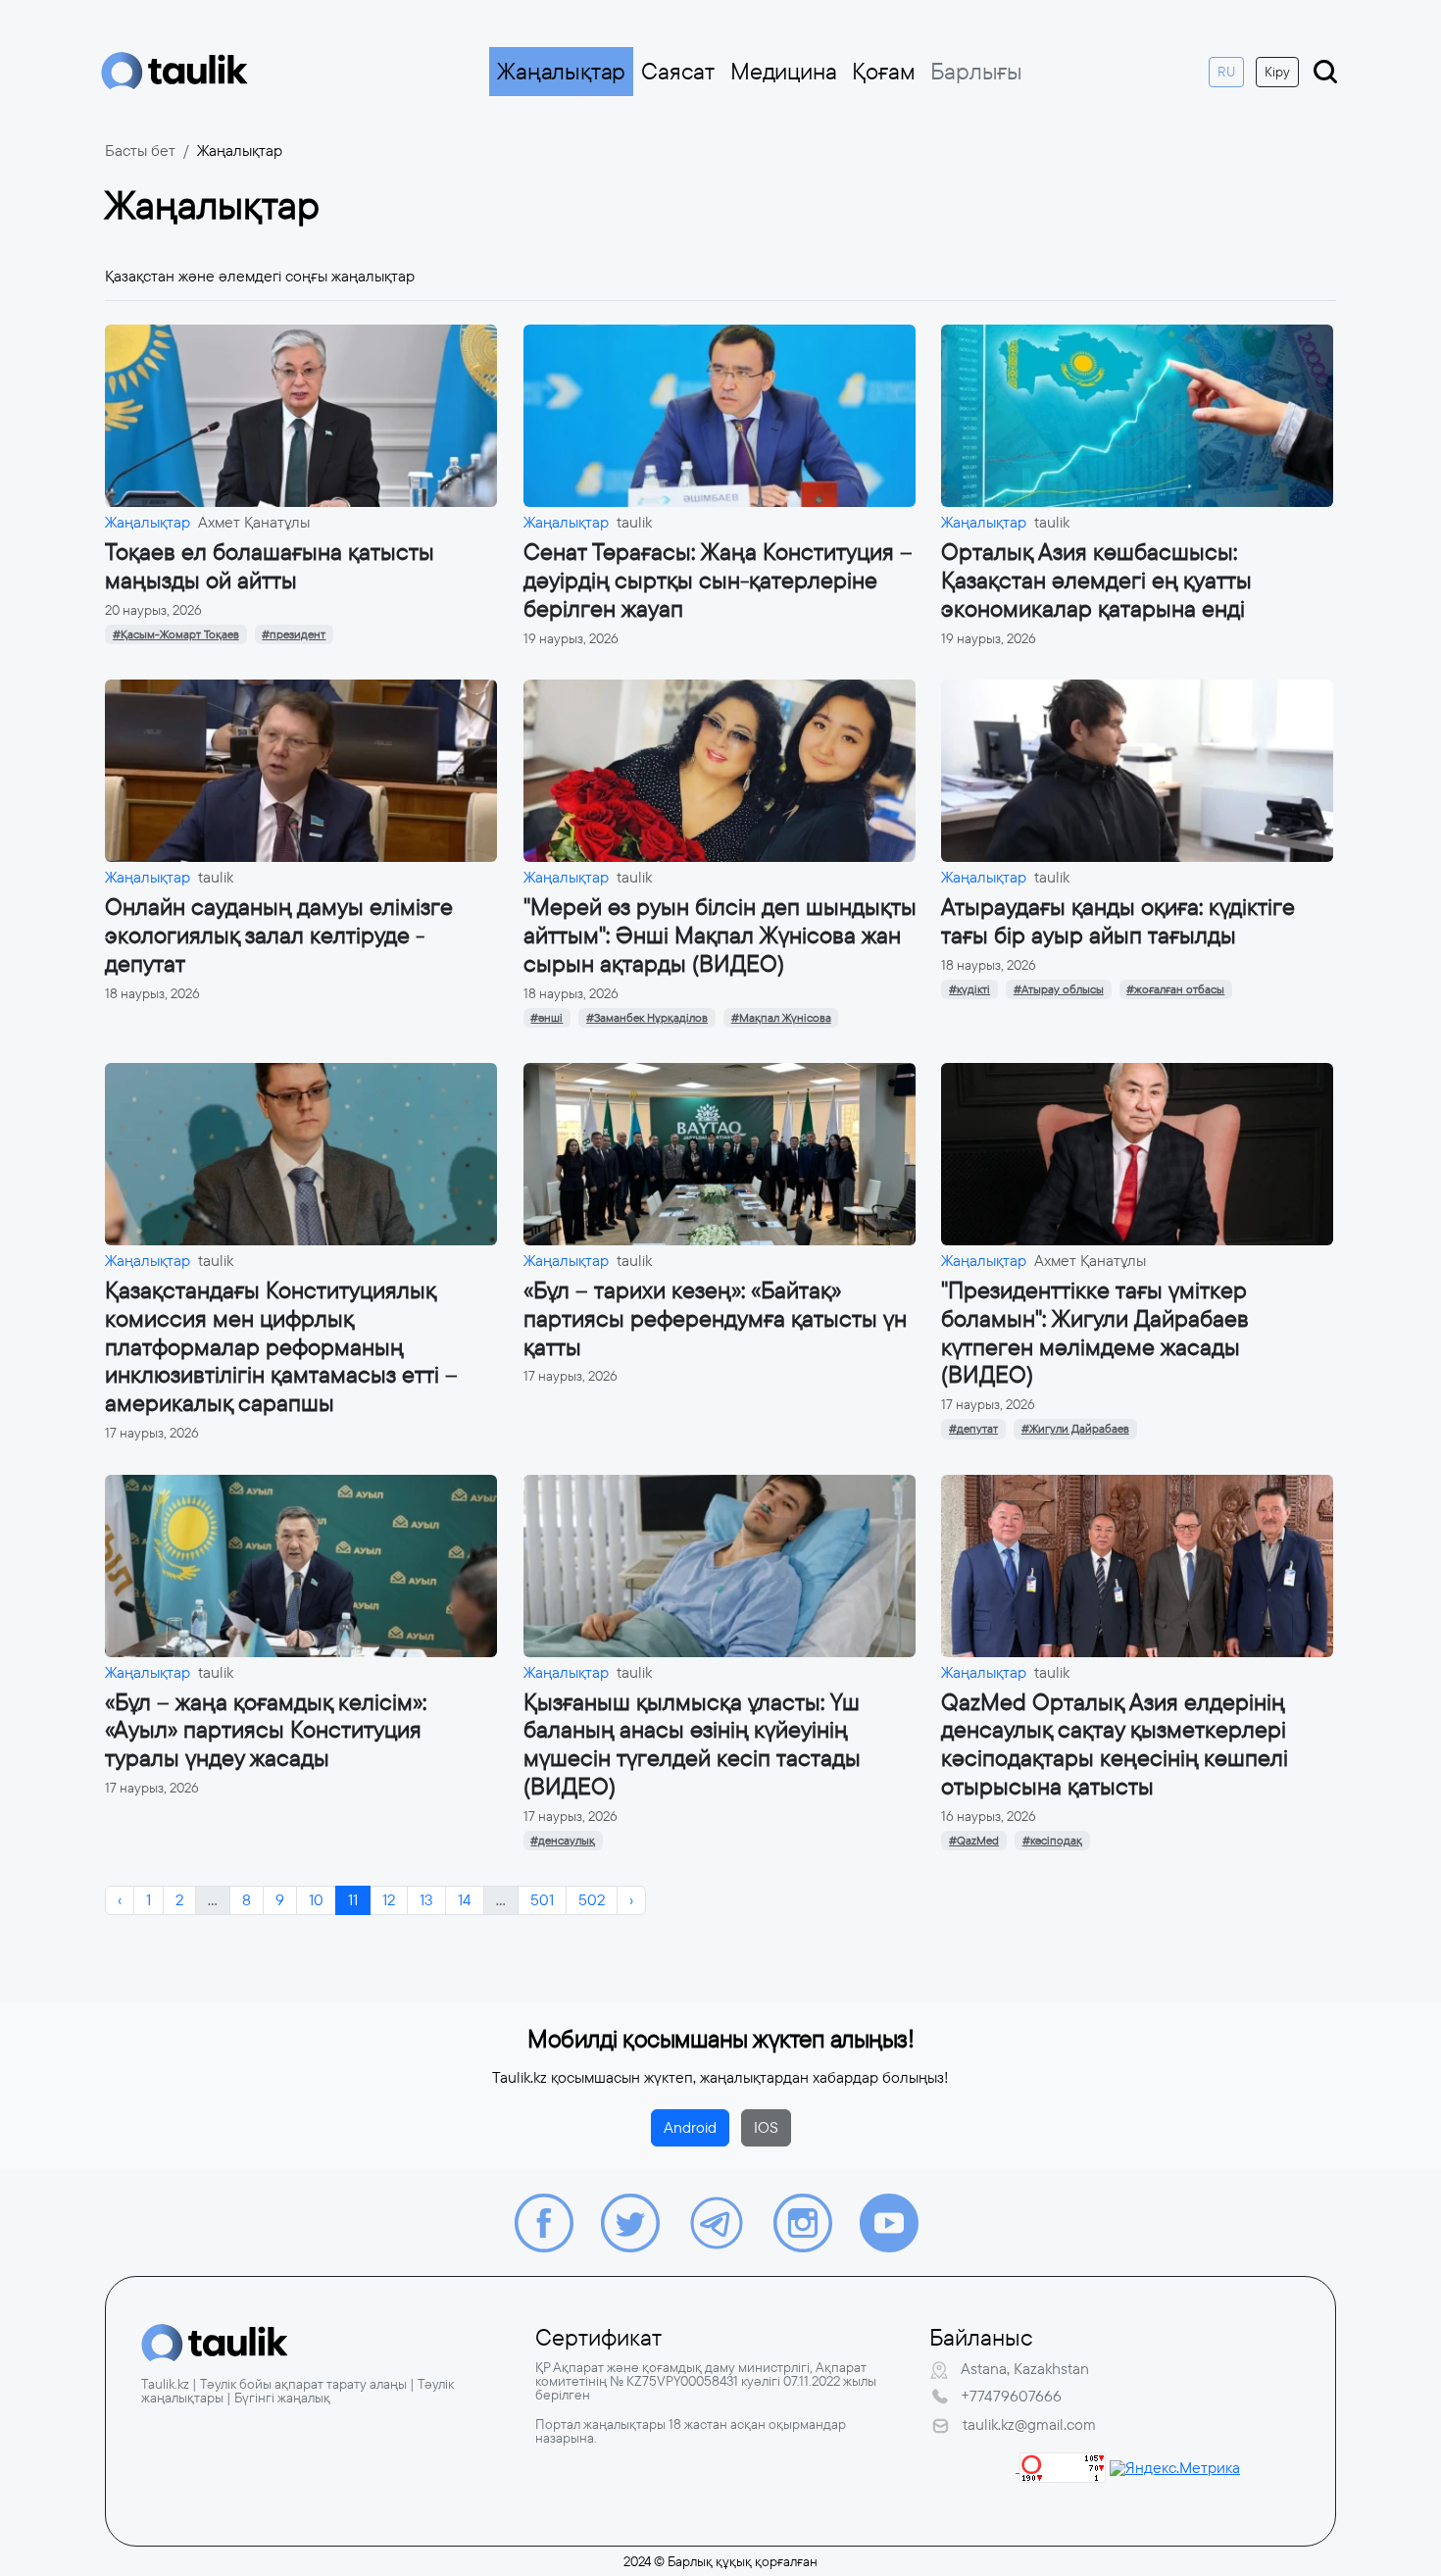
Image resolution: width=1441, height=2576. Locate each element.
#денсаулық (563, 1841)
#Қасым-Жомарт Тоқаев (176, 634)
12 (389, 1900)
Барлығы (976, 72)
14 (465, 1900)
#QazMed (974, 1841)
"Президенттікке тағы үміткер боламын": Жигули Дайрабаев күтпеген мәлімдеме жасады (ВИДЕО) (1095, 1333)
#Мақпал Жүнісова (781, 1018)
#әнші (547, 1018)
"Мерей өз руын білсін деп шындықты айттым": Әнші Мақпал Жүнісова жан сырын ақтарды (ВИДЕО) (720, 935)
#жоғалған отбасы (1175, 989)
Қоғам (883, 72)
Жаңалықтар (561, 72)
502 (592, 1900)
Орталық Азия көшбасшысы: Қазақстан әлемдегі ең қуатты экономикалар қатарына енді (1096, 581)
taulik (634, 522)
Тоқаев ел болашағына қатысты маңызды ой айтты (270, 566)
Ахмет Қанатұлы (254, 522)
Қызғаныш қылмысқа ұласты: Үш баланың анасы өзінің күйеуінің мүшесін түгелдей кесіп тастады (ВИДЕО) (692, 1744)
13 (426, 1900)
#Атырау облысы (1059, 989)
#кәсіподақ (1052, 1841)
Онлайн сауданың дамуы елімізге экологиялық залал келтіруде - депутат (279, 935)
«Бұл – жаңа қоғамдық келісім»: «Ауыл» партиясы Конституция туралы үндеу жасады (266, 1731)
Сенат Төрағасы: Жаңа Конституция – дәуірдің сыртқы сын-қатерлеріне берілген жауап (718, 581)
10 (316, 1900)
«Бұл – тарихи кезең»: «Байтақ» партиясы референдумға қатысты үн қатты (715, 1319)
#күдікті (969, 989)
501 (542, 1900)
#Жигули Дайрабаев (1075, 1429)
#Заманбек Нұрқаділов (647, 1018)
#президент (294, 634)
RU (1226, 72)
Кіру (1277, 72)
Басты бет (140, 151)
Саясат (678, 72)
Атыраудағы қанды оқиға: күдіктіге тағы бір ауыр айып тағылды (1118, 921)
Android (690, 2127)
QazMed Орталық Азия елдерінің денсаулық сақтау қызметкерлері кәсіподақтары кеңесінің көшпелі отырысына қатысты (1115, 1744)
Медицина (783, 72)
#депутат (973, 1429)
